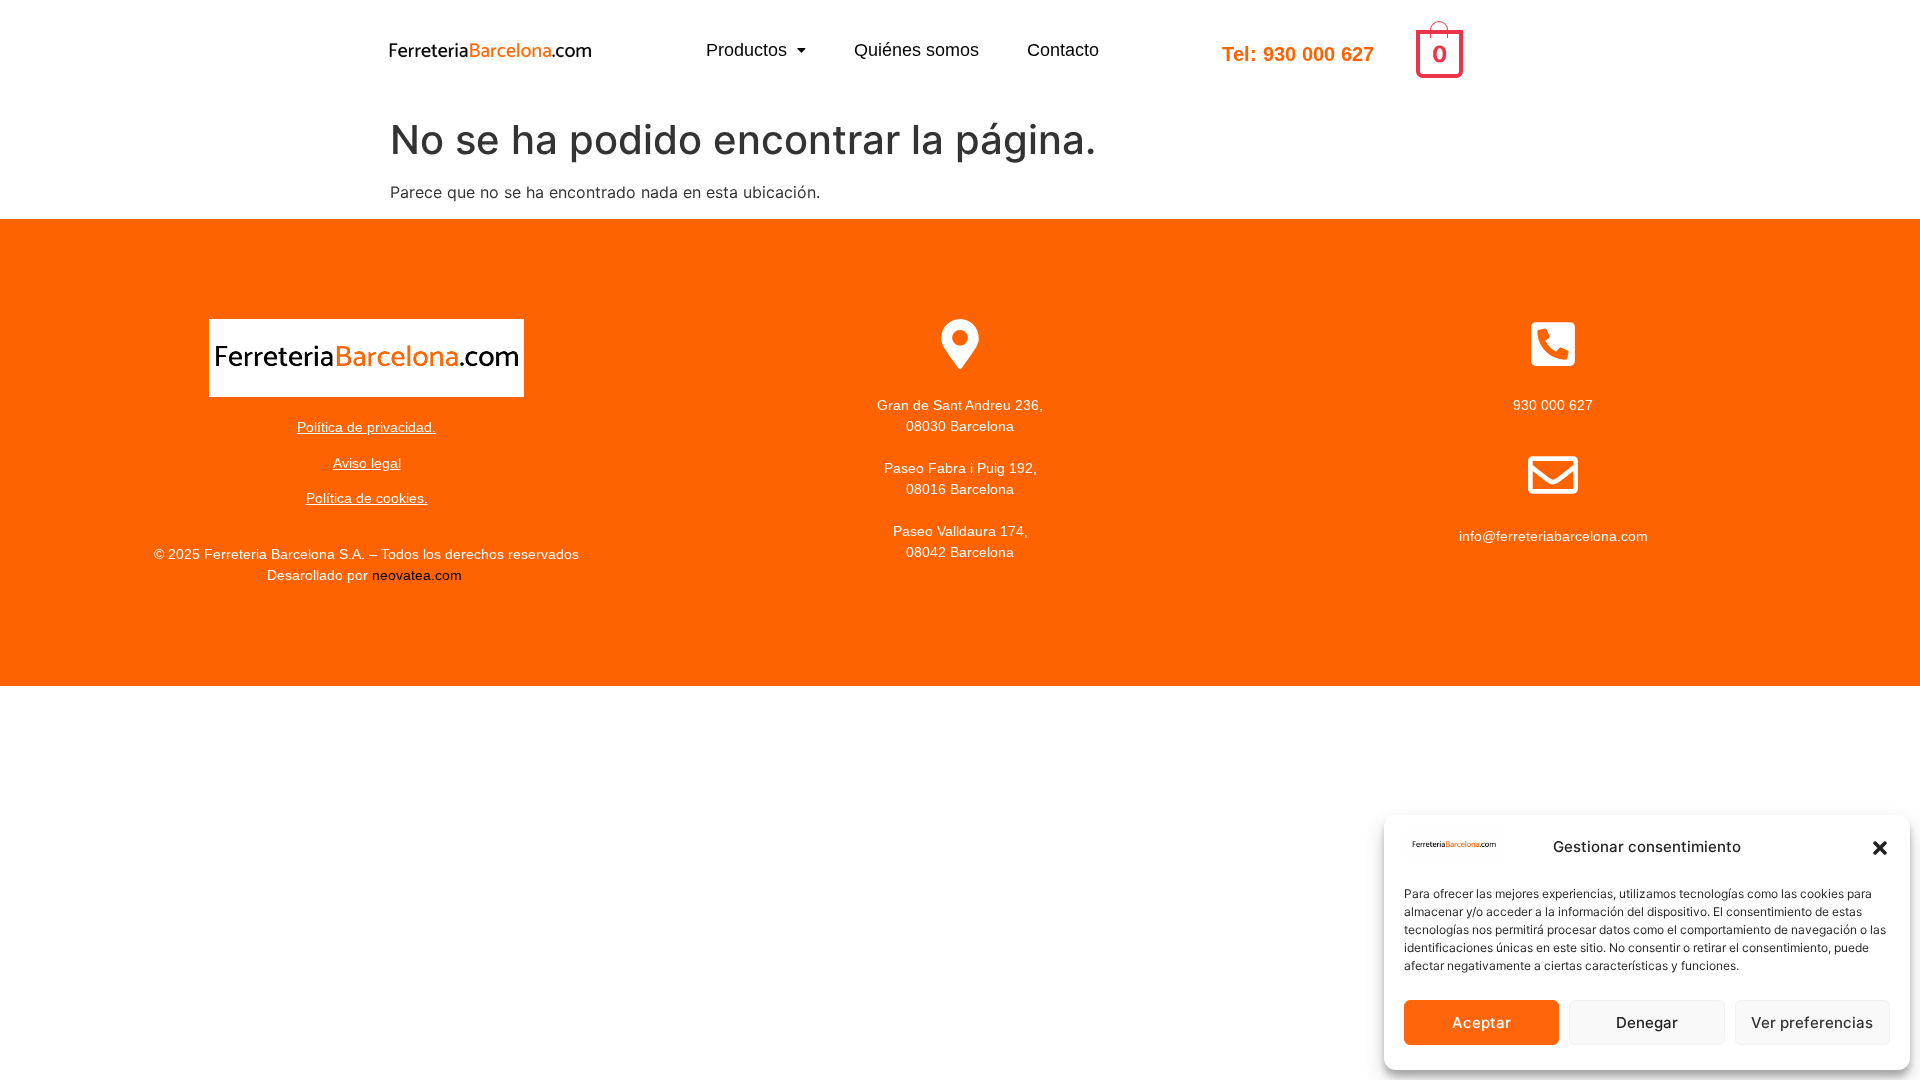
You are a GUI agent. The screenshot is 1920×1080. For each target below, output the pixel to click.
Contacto (1063, 50)
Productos (746, 50)
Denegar (1647, 1022)
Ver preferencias (1812, 1022)
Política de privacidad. (366, 427)
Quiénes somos (916, 50)
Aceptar (1481, 1022)
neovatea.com (419, 575)
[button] (1880, 848)
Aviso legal (367, 463)
